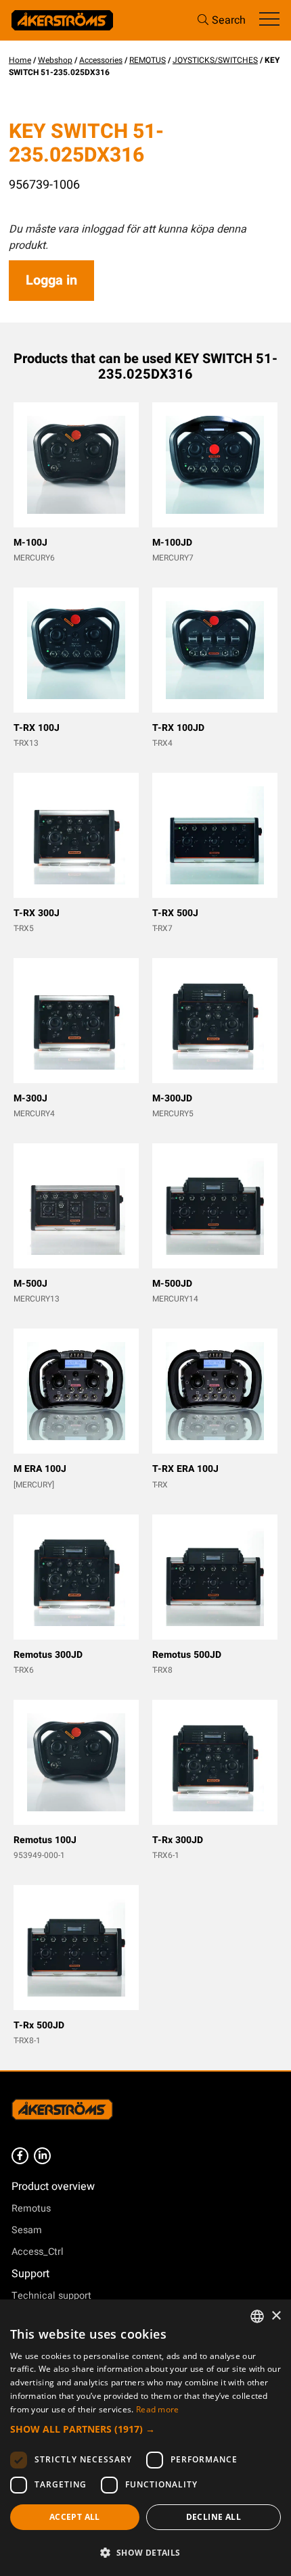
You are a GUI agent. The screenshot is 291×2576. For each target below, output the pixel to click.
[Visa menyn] (269, 20)
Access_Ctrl (38, 2252)
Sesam (27, 2230)
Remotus (31, 2209)
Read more (158, 2409)
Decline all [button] (214, 2517)
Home (20, 60)
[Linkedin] (42, 2156)
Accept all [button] (75, 2517)
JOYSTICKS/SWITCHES (215, 60)
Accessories (101, 60)
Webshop (55, 60)
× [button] (276, 2316)
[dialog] (145, 2438)
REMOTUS (148, 60)
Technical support (51, 2296)
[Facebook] (20, 2156)
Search (229, 20)
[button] (145, 2429)
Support (30, 2274)
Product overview (53, 2187)
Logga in (51, 280)
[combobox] (257, 2316)
